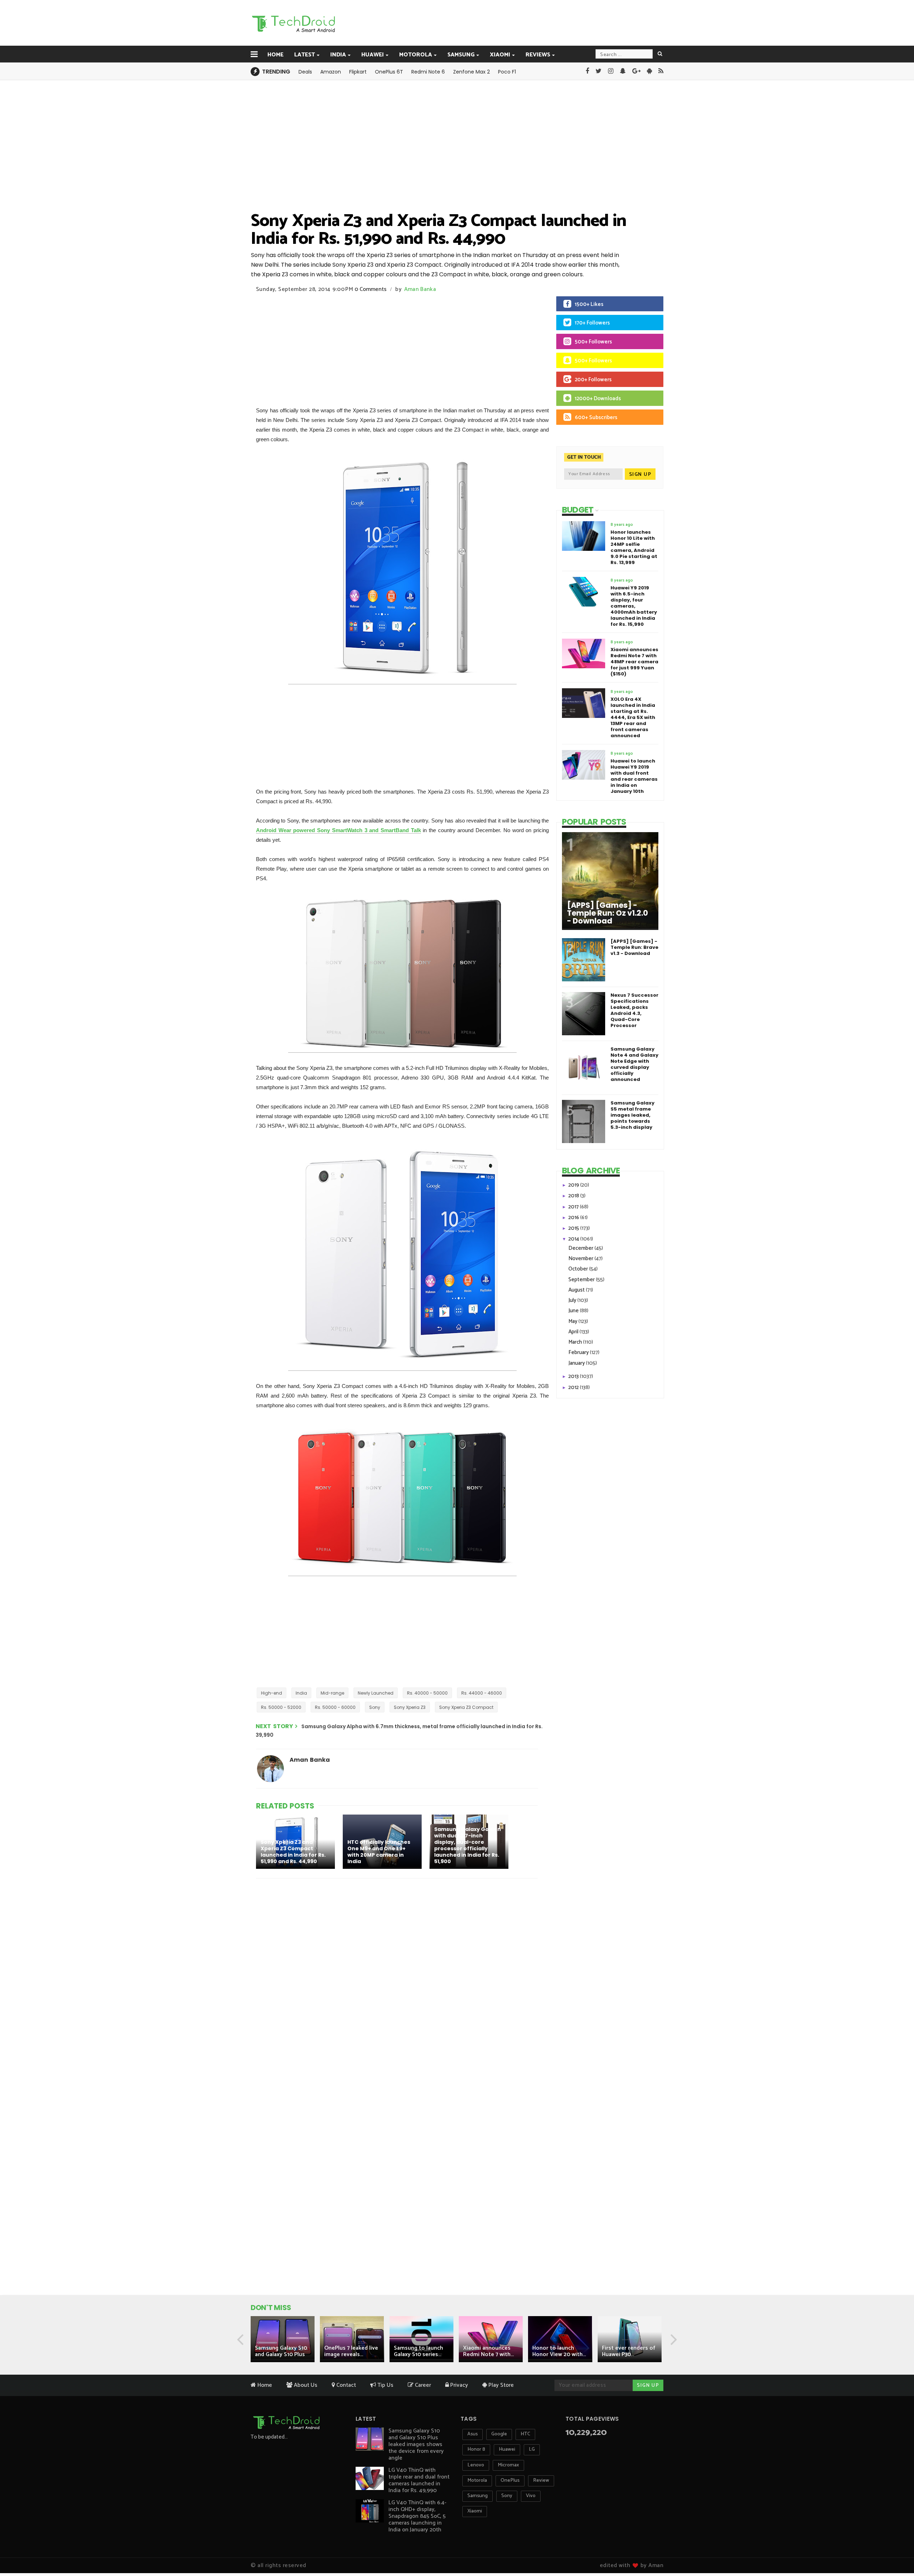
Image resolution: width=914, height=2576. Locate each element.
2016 (574, 1217)
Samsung (461, 55)
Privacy (458, 2385)
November (581, 1259)
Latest (305, 55)
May (573, 1321)
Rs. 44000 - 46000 (482, 1693)
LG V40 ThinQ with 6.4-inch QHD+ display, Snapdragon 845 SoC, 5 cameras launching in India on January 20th (417, 2516)
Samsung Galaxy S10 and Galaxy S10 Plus (281, 2351)
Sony (375, 1707)
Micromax (508, 2465)
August (577, 1290)
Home (275, 55)
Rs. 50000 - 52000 (281, 1707)
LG (532, 2449)
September (582, 1280)
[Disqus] (398, 1977)
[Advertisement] (493, 22)
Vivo (531, 2496)
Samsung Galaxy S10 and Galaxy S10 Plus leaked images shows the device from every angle (416, 2444)
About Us (305, 2385)
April (574, 1332)
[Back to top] (896, 2548)
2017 (574, 1207)
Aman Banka (420, 289)
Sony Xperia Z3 (410, 1707)
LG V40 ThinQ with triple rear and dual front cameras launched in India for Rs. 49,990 (419, 2480)
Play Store (500, 2385)
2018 (574, 1196)
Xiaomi (500, 55)
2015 (574, 1228)
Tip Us (385, 2385)
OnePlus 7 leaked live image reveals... (351, 2351)
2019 (574, 1185)
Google (499, 2434)
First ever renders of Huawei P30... (629, 2351)
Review (541, 2481)
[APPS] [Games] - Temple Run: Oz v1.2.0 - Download (607, 913)
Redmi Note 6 (428, 72)
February (579, 1352)
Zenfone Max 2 (471, 72)
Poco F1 (507, 72)
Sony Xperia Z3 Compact (466, 1707)
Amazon (331, 72)
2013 (574, 1376)
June (574, 1311)
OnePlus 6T (389, 72)
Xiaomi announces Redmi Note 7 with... (488, 2351)
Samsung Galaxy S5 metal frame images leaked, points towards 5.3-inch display (632, 1115)
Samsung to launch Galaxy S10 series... (418, 2351)
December (581, 1248)
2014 (574, 1239)
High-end (272, 1693)
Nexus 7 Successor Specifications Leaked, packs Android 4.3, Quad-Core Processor (634, 1010)
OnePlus (510, 2481)
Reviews (538, 55)
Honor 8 (476, 2449)
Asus (473, 2434)
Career (422, 2385)
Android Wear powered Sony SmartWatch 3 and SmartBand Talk (338, 830)
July (573, 1300)
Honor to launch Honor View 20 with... (559, 2351)
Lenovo (476, 2465)
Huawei (373, 55)
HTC (525, 2434)
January (577, 1363)
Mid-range (332, 1693)
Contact (345, 2385)
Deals (305, 72)
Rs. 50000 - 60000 (335, 1707)
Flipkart (358, 72)
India (338, 55)
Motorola (416, 55)
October (579, 1269)
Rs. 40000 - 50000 (427, 1693)
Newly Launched (376, 1693)
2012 (574, 1387)
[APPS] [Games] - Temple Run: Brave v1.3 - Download (634, 947)
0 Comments (371, 289)
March (576, 1342)
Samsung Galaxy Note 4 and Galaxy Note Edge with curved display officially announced (634, 1064)
